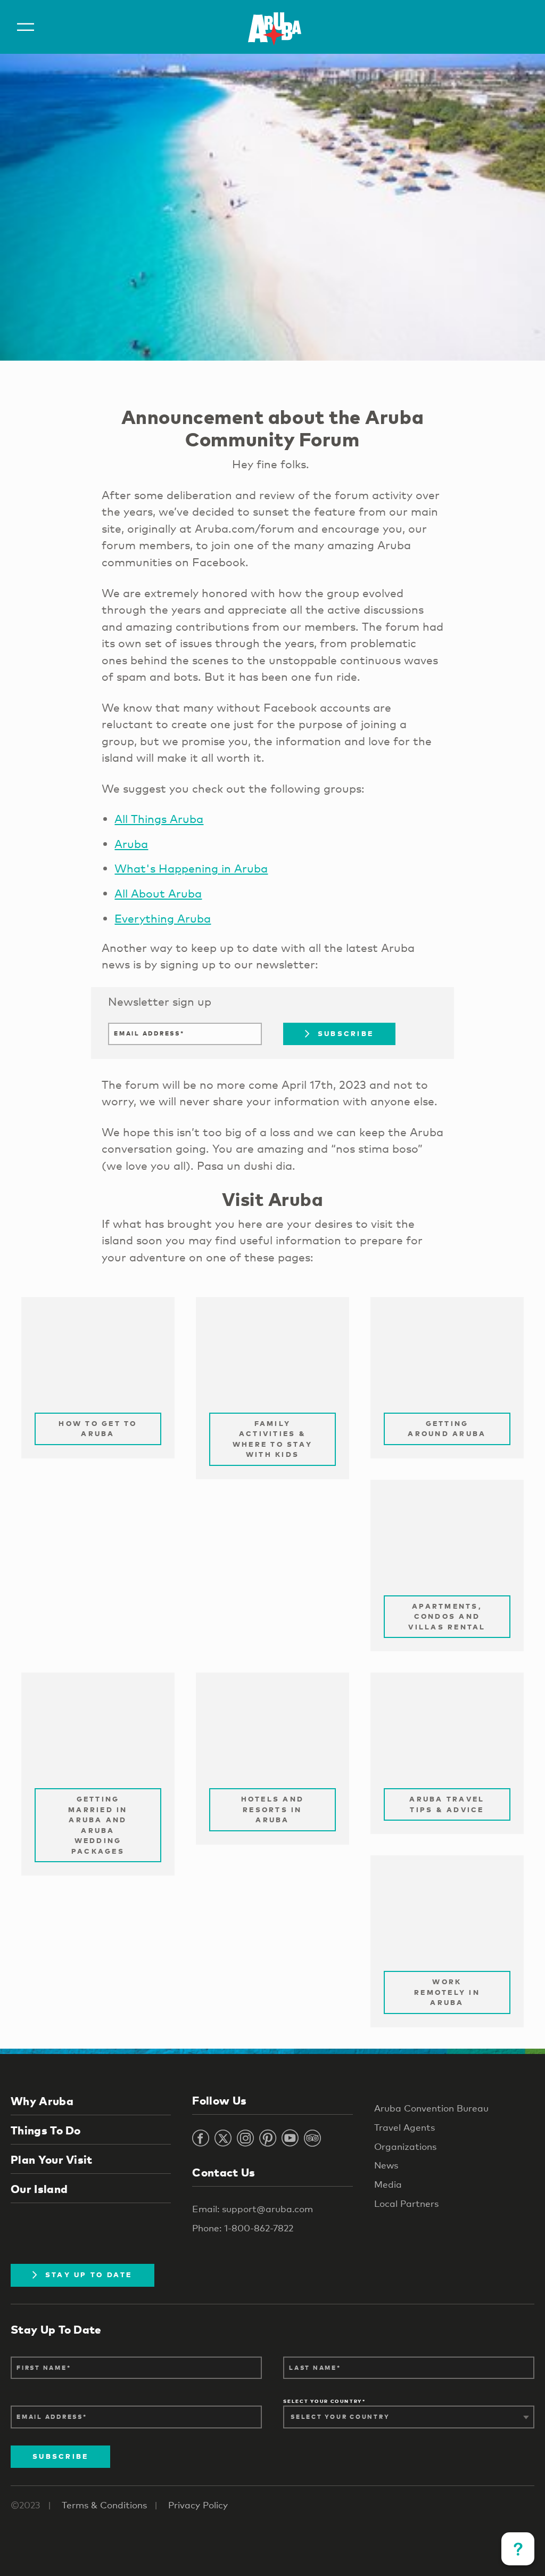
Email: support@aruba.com (253, 2209)
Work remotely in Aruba (447, 1992)
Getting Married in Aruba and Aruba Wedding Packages (98, 1825)
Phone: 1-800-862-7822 (243, 2228)
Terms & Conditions (104, 2505)
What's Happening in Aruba (191, 868)
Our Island (39, 2189)
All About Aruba (158, 893)
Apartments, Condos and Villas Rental (447, 1616)
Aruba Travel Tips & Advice (447, 1804)
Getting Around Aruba (447, 1429)
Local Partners (406, 2203)
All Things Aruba (159, 819)
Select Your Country (323, 2402)
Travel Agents (404, 2127)
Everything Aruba (163, 918)
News (386, 2165)
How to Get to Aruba (98, 1429)
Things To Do (46, 2130)
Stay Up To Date (89, 2275)
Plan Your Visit (52, 2159)
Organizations (405, 2146)
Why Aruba (42, 2101)
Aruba (131, 844)
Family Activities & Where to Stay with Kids (272, 1439)
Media (388, 2184)
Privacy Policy (198, 2505)
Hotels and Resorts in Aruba (273, 1809)
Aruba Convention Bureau (431, 2108)
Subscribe (346, 1033)
